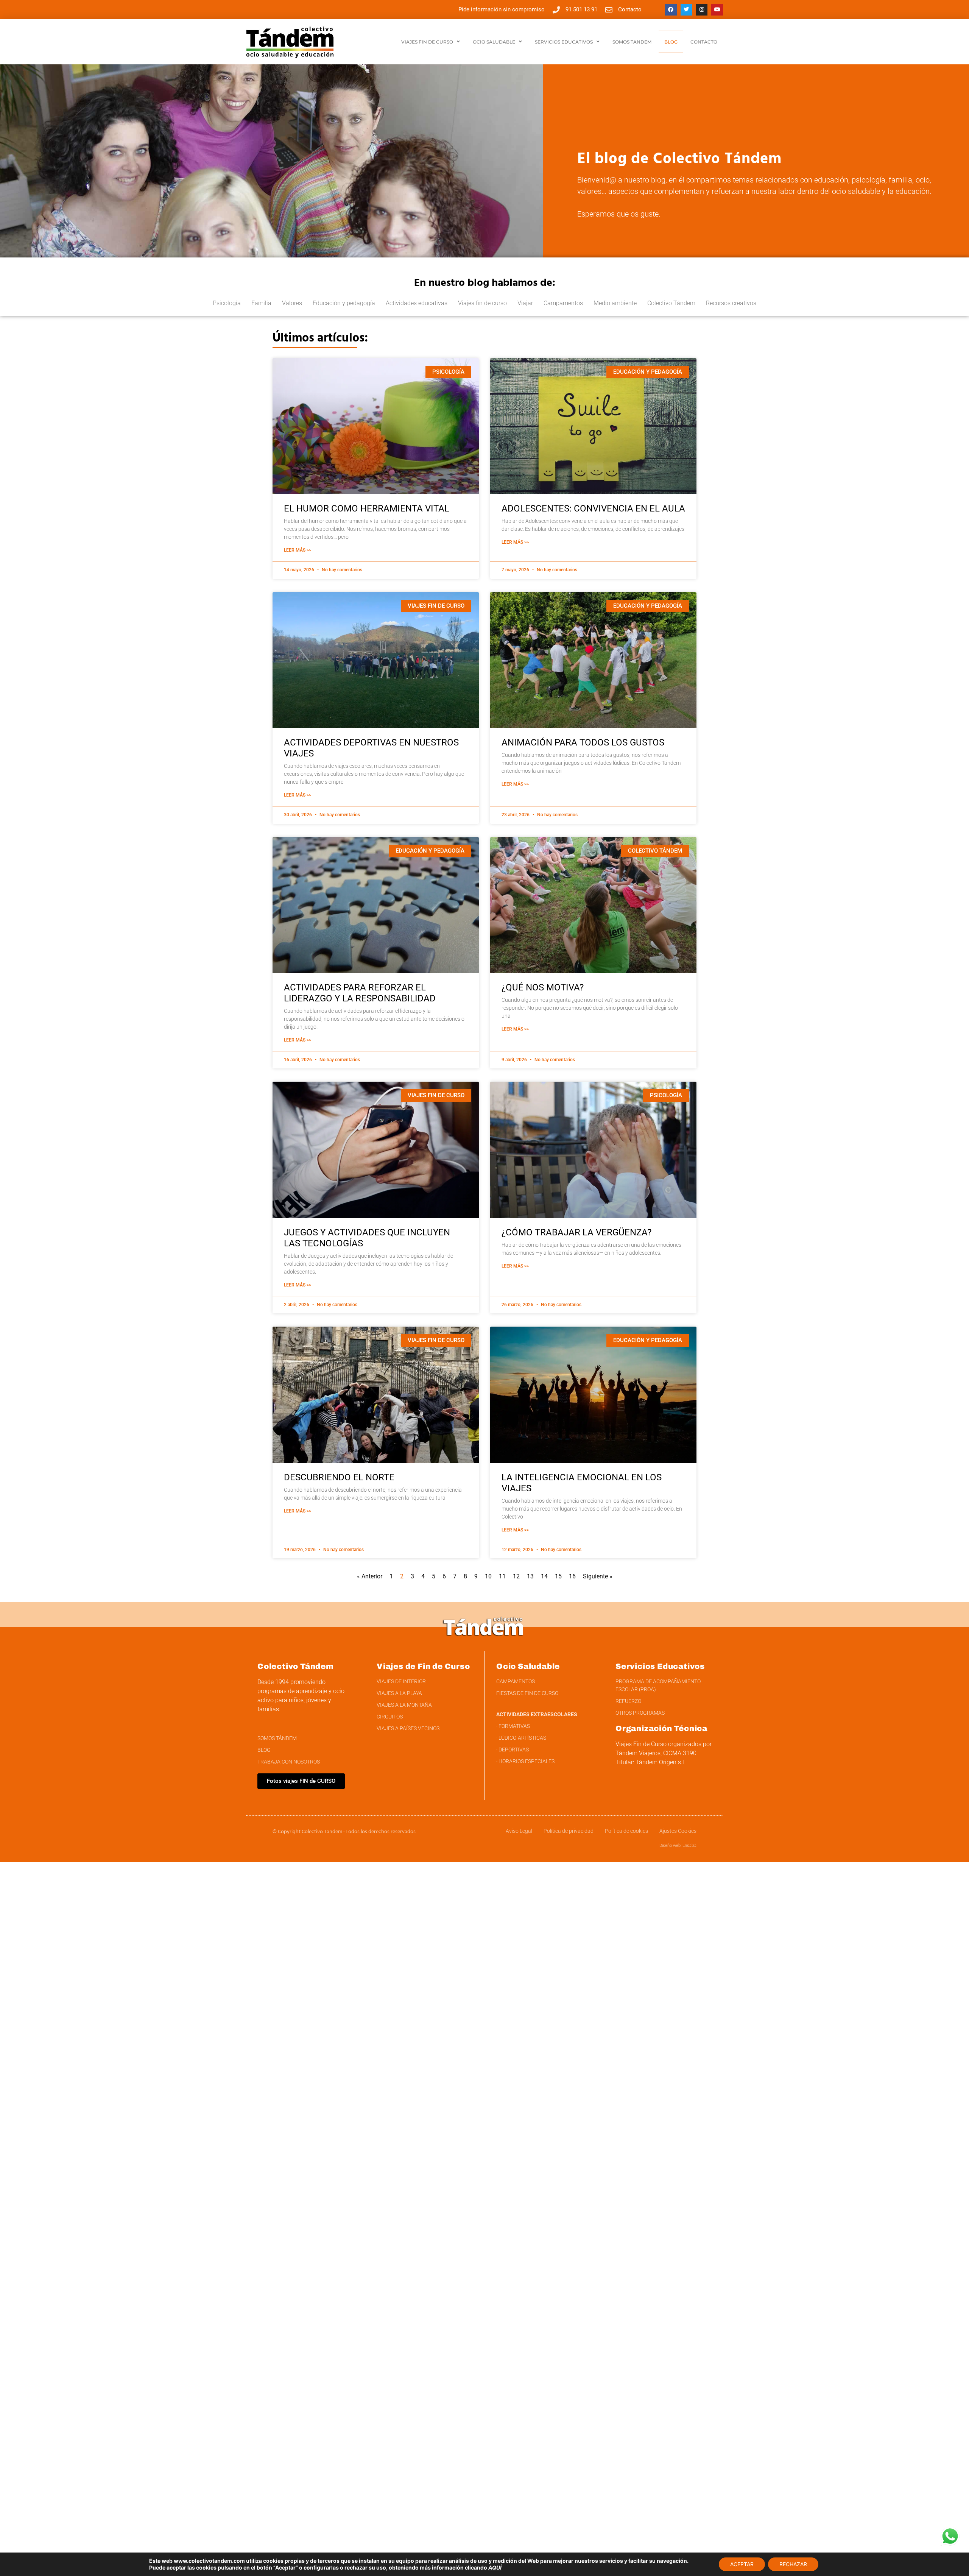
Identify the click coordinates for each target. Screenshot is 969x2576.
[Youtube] (717, 10)
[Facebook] (671, 10)
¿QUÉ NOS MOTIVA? (543, 987)
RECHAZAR (793, 2564)
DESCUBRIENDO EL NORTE (339, 1477)
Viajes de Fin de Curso (423, 1666)
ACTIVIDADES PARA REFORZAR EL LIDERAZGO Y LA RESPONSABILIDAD (360, 993)
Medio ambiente (615, 303)
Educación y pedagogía (344, 303)
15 (558, 1576)
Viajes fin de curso (482, 303)
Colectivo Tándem (671, 303)
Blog (671, 42)
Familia (261, 303)
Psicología (227, 303)
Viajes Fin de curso (427, 42)
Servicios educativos (564, 42)
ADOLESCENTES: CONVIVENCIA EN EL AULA (593, 508)
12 (516, 1576)
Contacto (704, 42)
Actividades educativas (417, 303)
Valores (292, 303)
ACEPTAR (742, 2564)
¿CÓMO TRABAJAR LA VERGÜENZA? (576, 1232)
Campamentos (563, 303)
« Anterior (370, 1576)
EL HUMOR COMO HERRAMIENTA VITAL (367, 508)
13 (530, 1576)
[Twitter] (686, 10)
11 (502, 1576)
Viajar (525, 303)
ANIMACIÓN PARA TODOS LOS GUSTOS (583, 742)
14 (544, 1576)
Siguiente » (598, 1576)
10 (488, 1576)
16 (572, 1576)
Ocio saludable (494, 42)
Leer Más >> (298, 550)
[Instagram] (702, 10)
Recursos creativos (731, 303)
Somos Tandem (632, 42)
